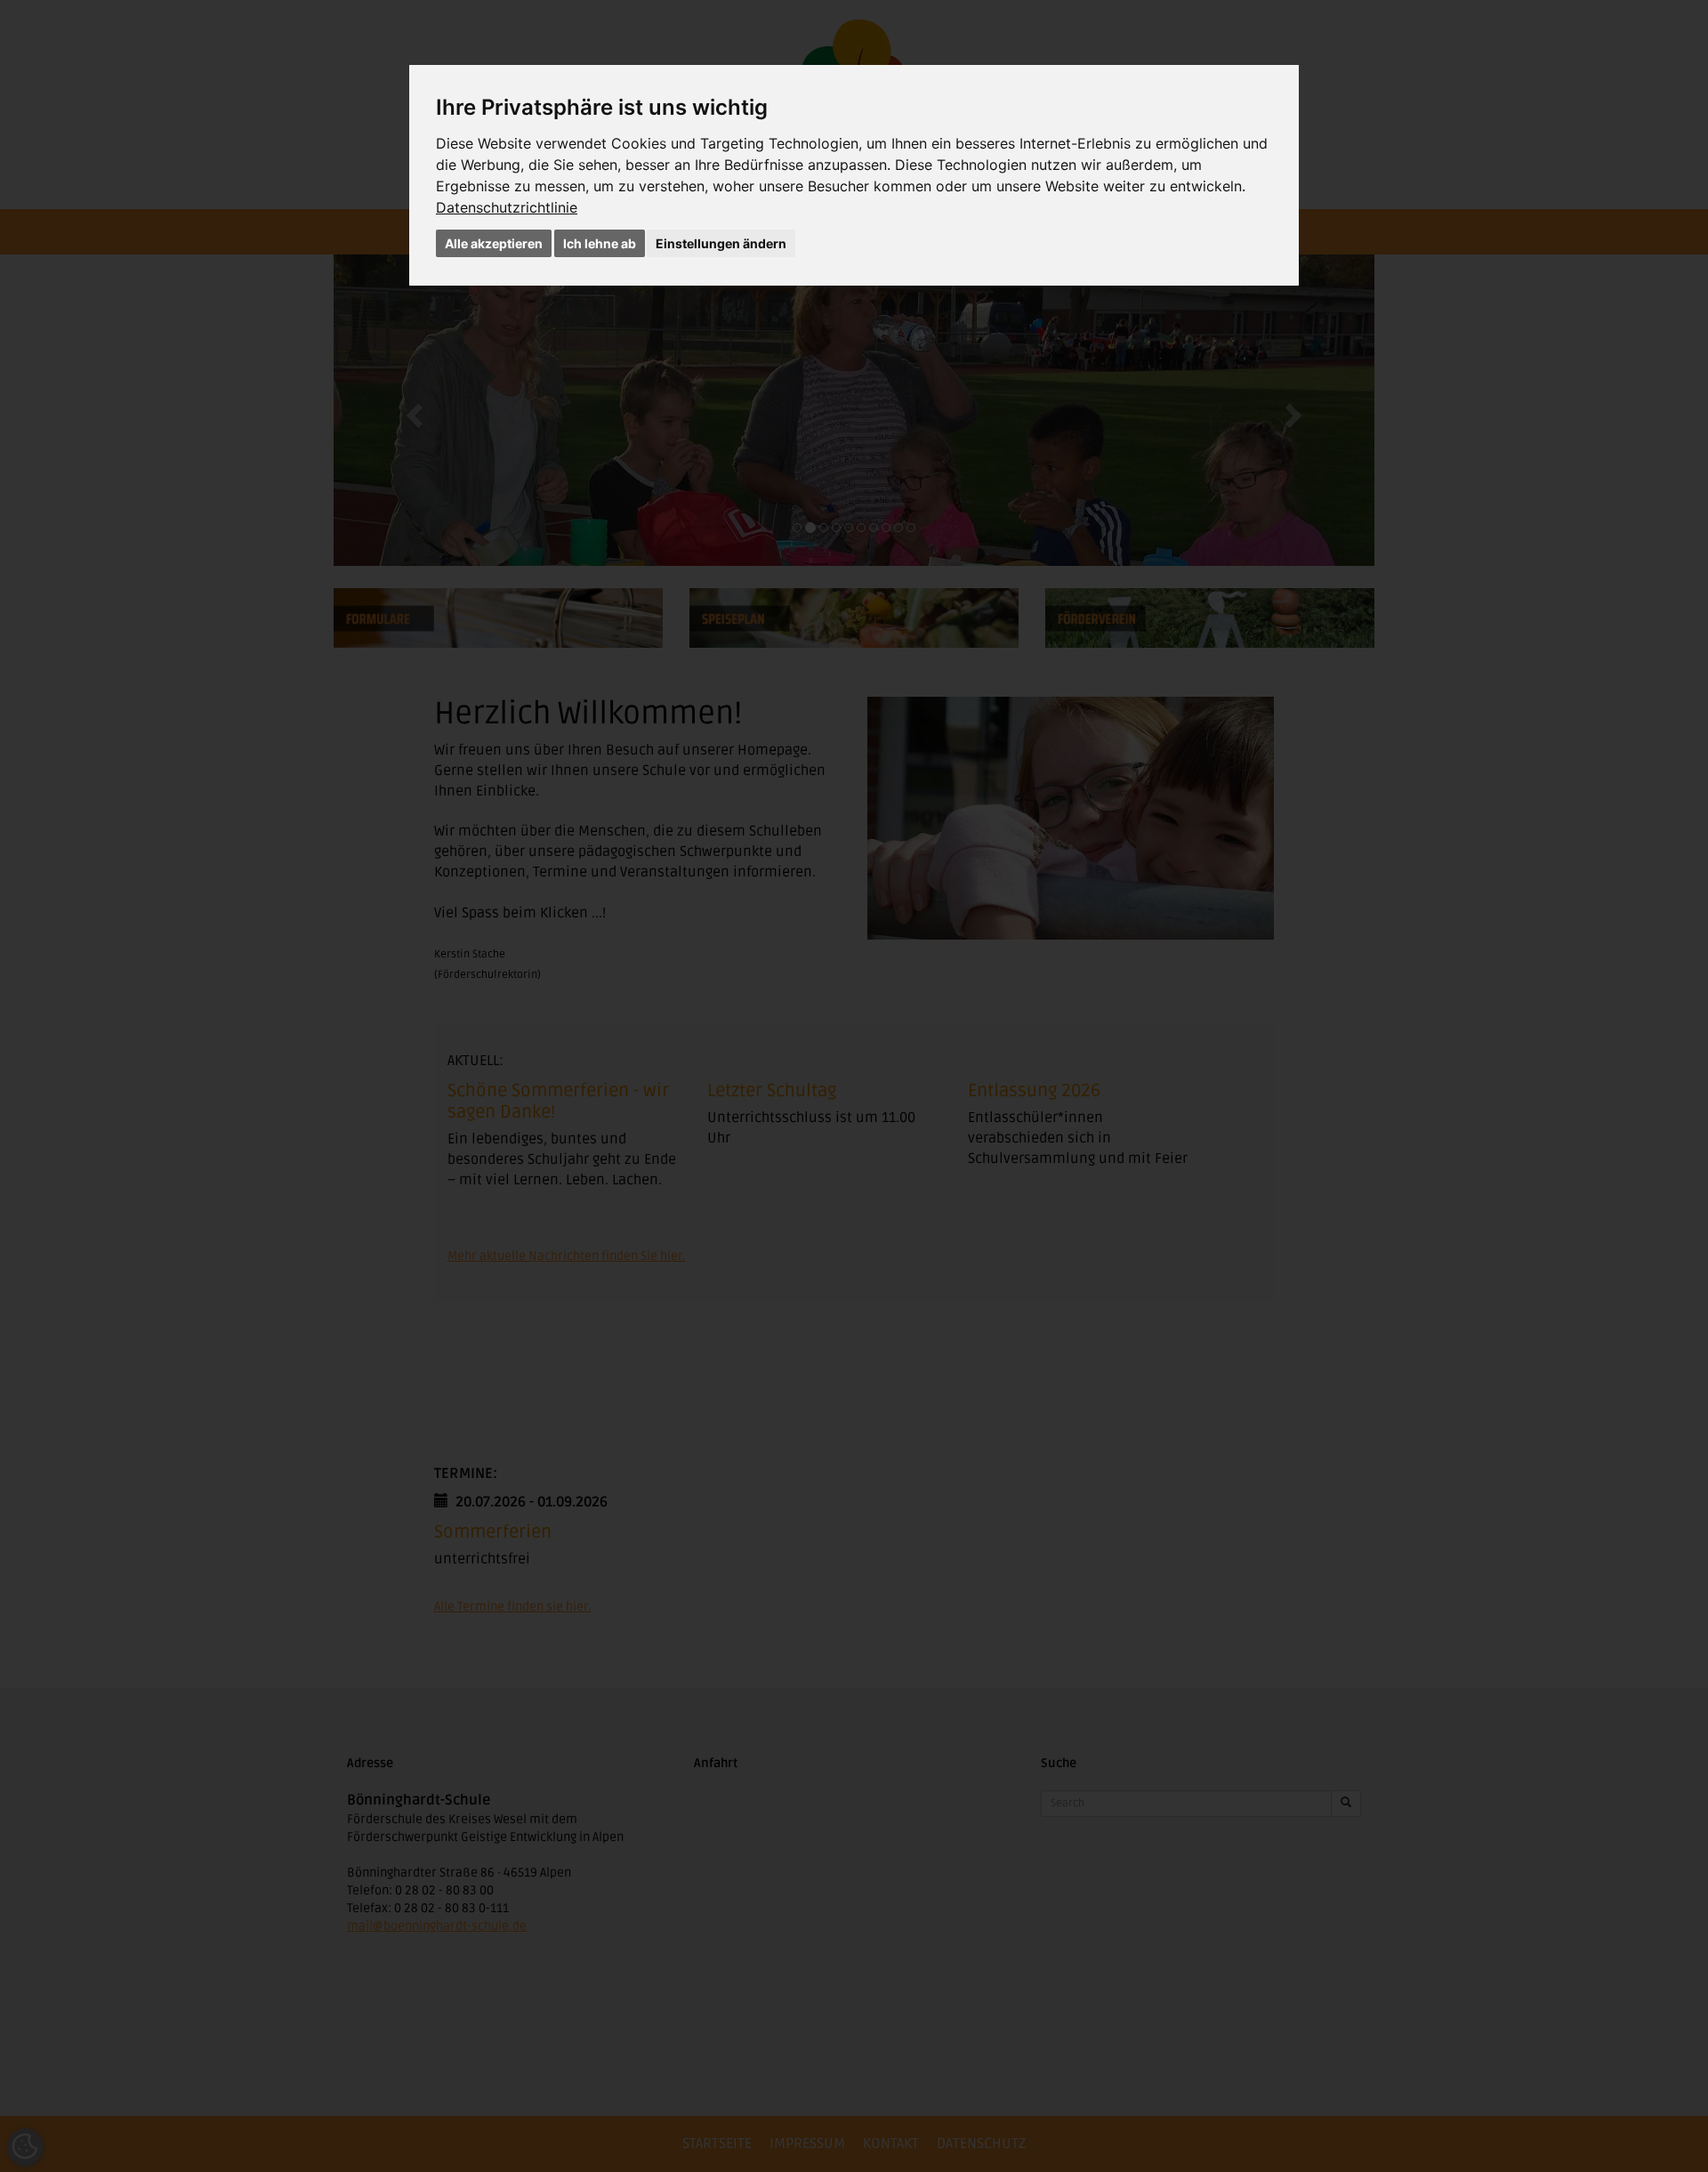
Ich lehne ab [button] (600, 243)
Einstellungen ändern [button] (721, 243)
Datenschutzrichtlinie (507, 207)
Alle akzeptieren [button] (494, 243)
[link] (507, 207)
